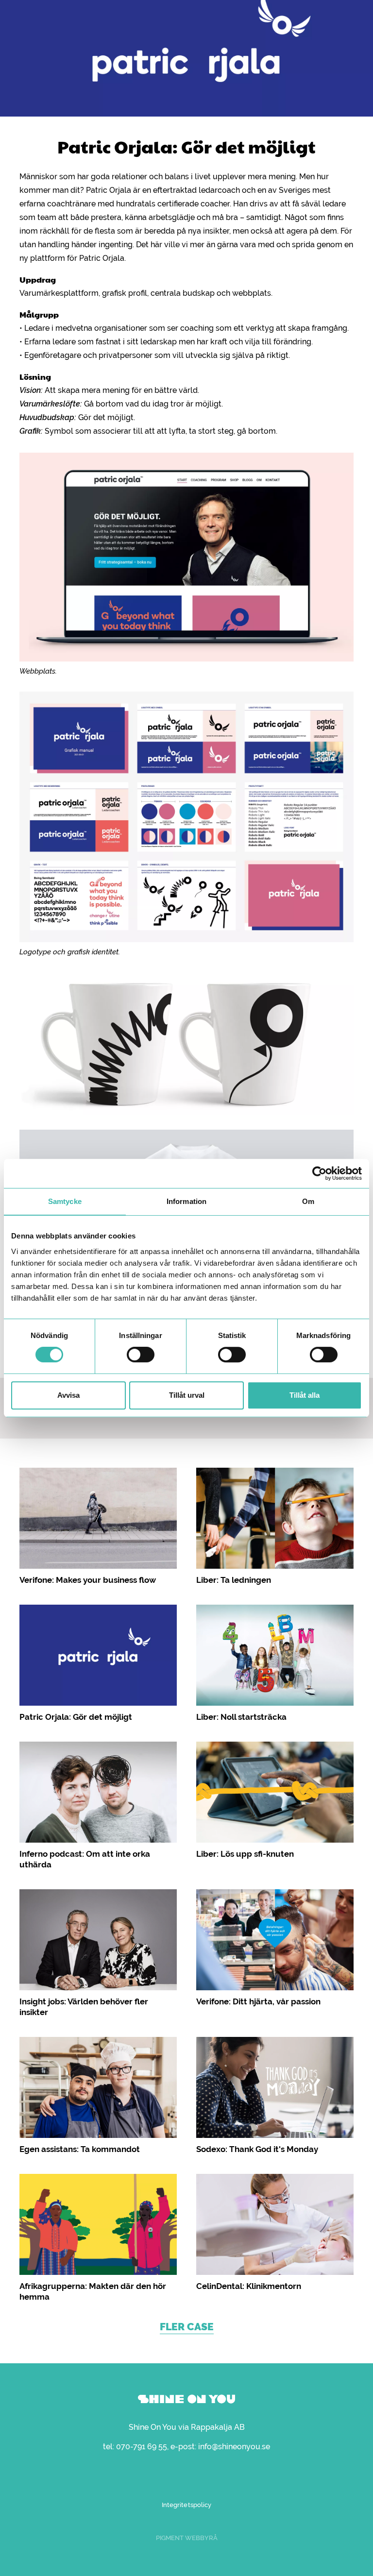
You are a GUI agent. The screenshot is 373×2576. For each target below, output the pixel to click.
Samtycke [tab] (65, 1201)
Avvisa (68, 1395)
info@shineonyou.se (234, 2447)
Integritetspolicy (186, 2505)
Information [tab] (186, 1201)
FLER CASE (187, 2327)
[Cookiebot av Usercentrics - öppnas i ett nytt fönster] (319, 1173)
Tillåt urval (187, 1395)
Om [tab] (308, 1201)
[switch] (141, 1355)
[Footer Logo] (186, 2399)
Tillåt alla (305, 1395)
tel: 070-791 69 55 (135, 2447)
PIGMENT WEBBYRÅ (187, 2538)
